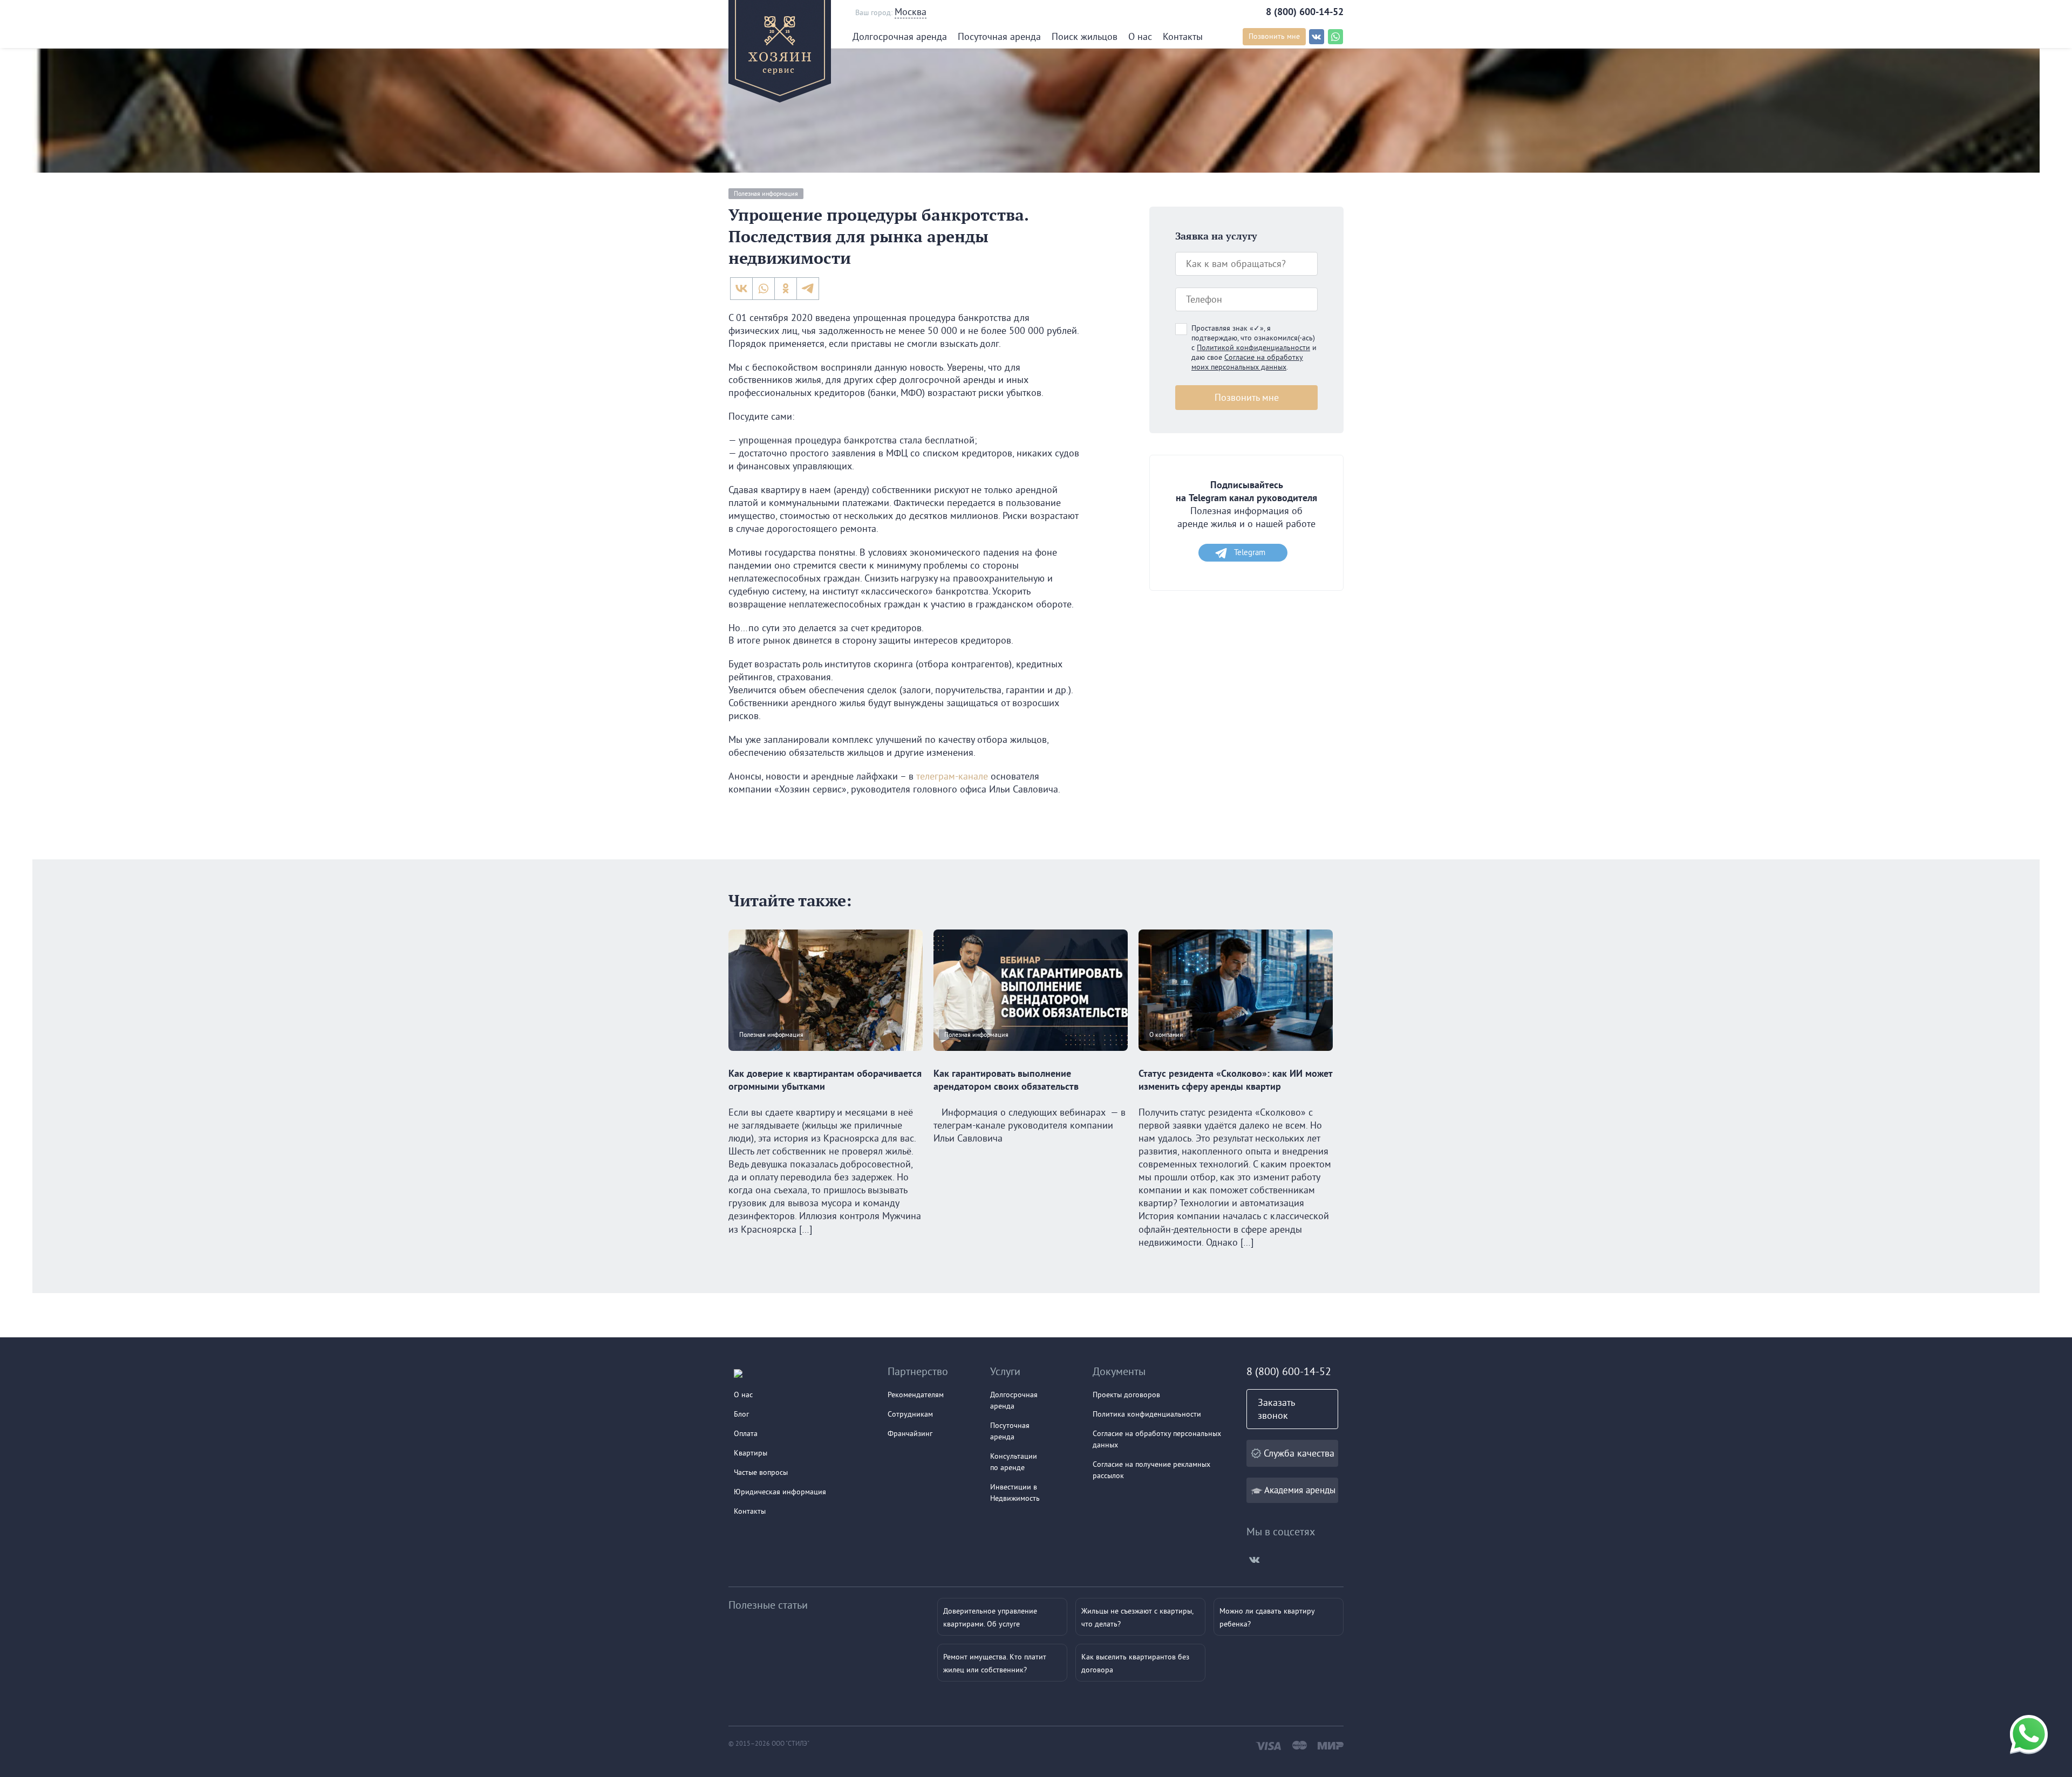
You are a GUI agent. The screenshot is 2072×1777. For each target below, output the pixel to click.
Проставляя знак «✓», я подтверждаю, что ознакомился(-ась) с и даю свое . (1254, 347)
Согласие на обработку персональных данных (1157, 1439)
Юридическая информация (780, 1492)
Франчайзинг (910, 1433)
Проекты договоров (1126, 1395)
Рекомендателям (916, 1395)
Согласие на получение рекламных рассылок (1151, 1470)
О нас (1140, 36)
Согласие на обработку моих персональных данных (1247, 362)
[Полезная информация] (826, 1060)
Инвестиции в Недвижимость (1015, 1492)
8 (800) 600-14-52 (1305, 12)
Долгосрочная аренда (900, 36)
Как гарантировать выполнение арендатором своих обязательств (1006, 1080)
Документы (1119, 1371)
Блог (741, 1414)
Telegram (1250, 552)
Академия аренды (1300, 1490)
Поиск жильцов (1085, 36)
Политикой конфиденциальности (1253, 347)
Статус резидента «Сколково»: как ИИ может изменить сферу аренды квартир (1235, 1080)
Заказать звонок (1276, 1409)
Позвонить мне (1274, 36)
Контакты (1183, 36)
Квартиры (751, 1453)
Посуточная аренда (999, 36)
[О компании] (1236, 1060)
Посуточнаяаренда (1010, 1431)
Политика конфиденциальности (1147, 1414)
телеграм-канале (952, 776)
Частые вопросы (761, 1472)
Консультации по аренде (1014, 1462)
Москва (911, 12)
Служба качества (1299, 1453)
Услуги (1005, 1371)
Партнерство (918, 1371)
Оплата (746, 1433)
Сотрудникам (910, 1414)
